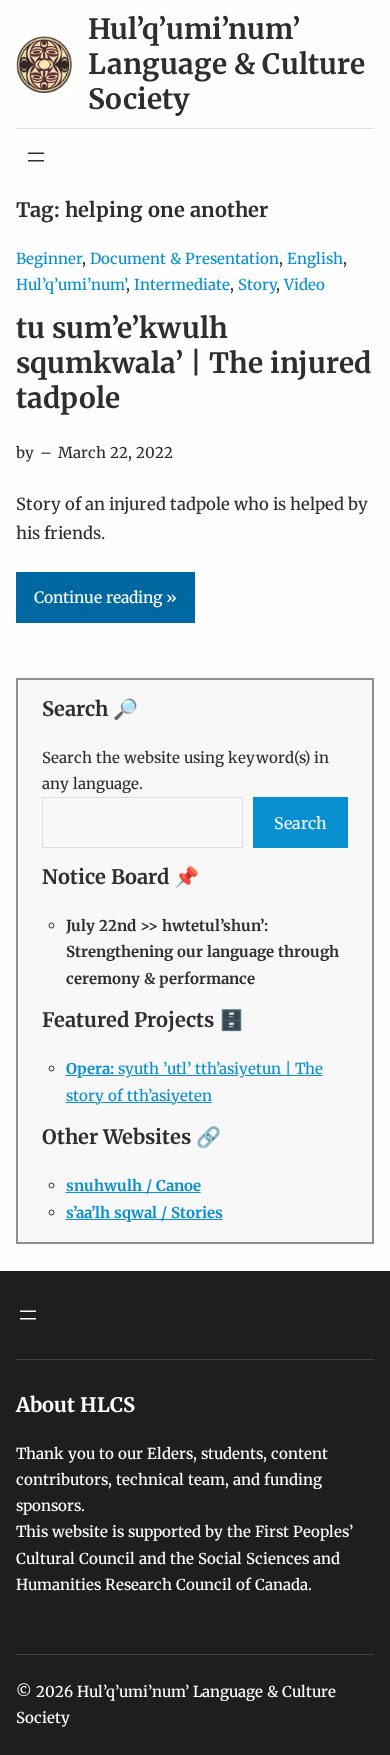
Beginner (49, 258)
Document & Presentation (184, 258)
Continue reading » (105, 597)
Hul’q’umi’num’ (71, 284)
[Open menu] (36, 157)
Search (300, 823)
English (315, 258)
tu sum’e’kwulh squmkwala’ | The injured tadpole (193, 363)
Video (304, 284)
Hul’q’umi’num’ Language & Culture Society (226, 64)
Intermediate (182, 284)
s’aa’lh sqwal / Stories (144, 1212)
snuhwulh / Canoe (133, 1185)
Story (257, 284)
